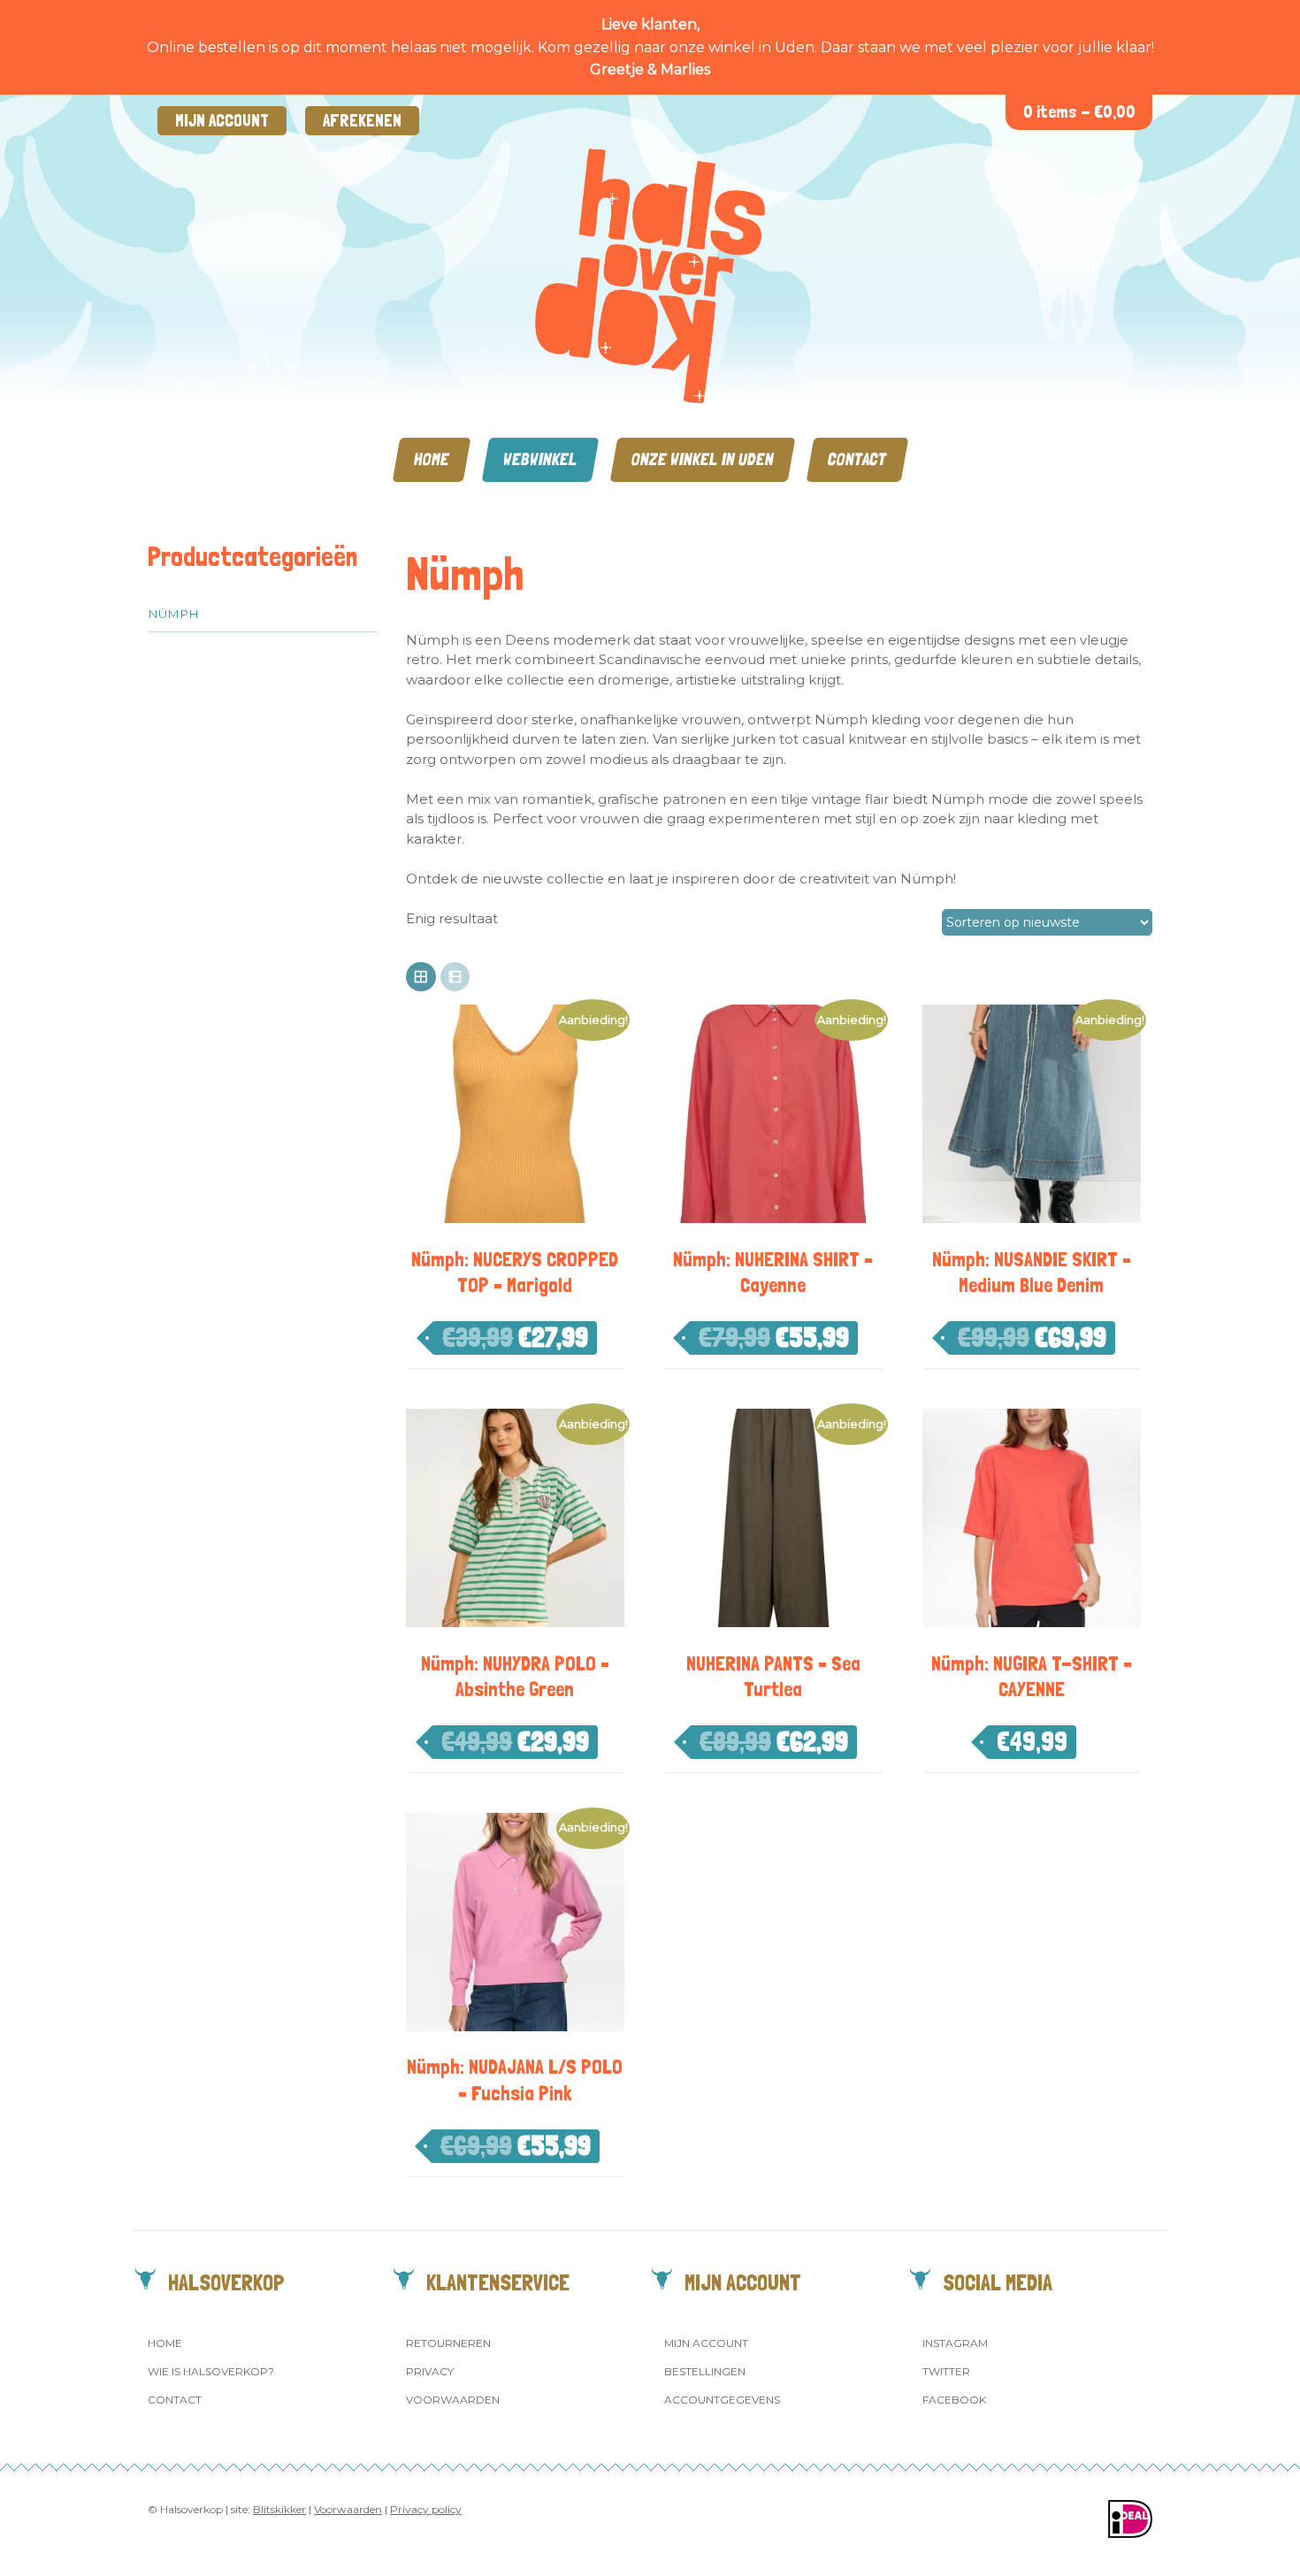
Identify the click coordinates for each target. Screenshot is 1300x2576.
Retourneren (448, 2343)
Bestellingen (705, 2371)
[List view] (455, 977)
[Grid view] (421, 977)
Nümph (173, 614)
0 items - (1079, 112)
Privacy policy (426, 2509)
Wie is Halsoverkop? (211, 2371)
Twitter (946, 2371)
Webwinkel (540, 459)
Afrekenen (362, 121)
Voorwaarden (453, 2400)
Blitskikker (279, 2509)
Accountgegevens (722, 2400)
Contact (857, 459)
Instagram (955, 2343)
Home (432, 459)
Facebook (954, 2400)
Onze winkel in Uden (703, 459)
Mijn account (222, 121)
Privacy (430, 2371)
